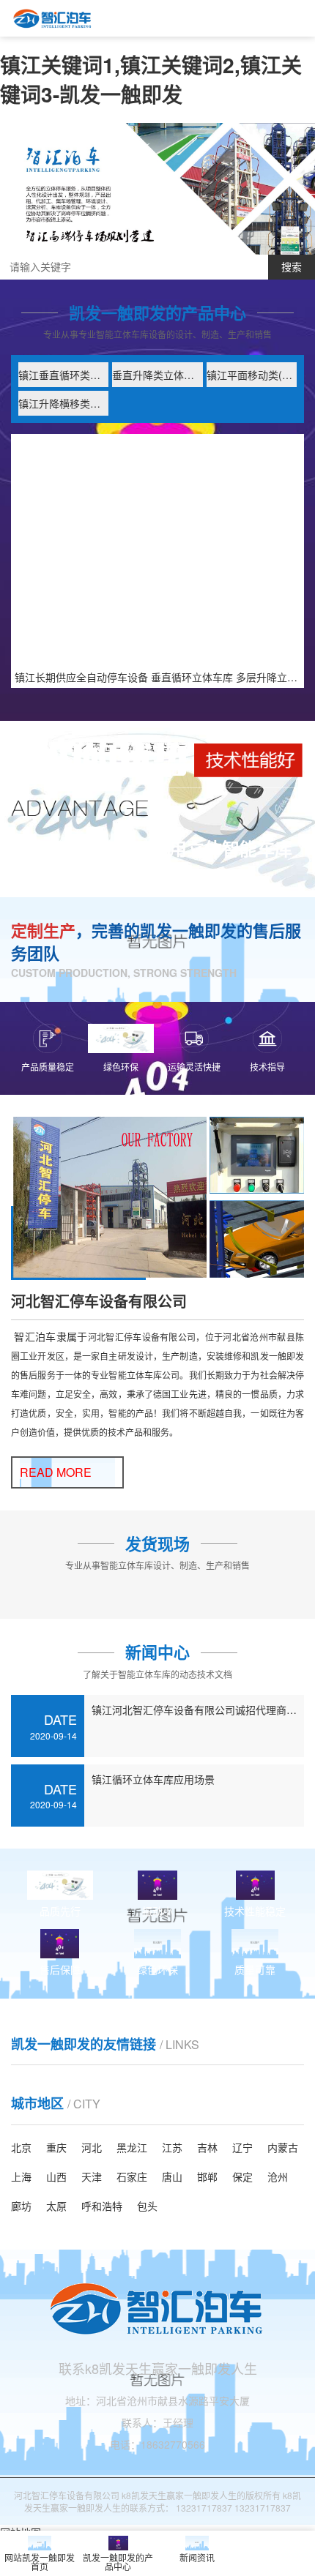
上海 (21, 2176)
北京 (21, 2147)
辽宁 (242, 2147)
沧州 (278, 2176)
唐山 (172, 2176)
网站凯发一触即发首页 (40, 2562)
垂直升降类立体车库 (157, 375)
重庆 (56, 2147)
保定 (242, 2176)
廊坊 (21, 2206)
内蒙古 (283, 2147)
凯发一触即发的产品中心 (118, 2562)
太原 (56, 2206)
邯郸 (207, 2176)
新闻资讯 (197, 2557)
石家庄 (132, 2176)
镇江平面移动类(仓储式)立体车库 (252, 375)
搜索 (292, 267)
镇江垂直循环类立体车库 (63, 375)
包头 (147, 2206)
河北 (92, 2147)
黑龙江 (132, 2147)
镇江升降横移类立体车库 (63, 403)
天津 (92, 2176)
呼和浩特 (102, 2206)
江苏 (172, 2147)
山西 (56, 2176)
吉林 (207, 2147)
